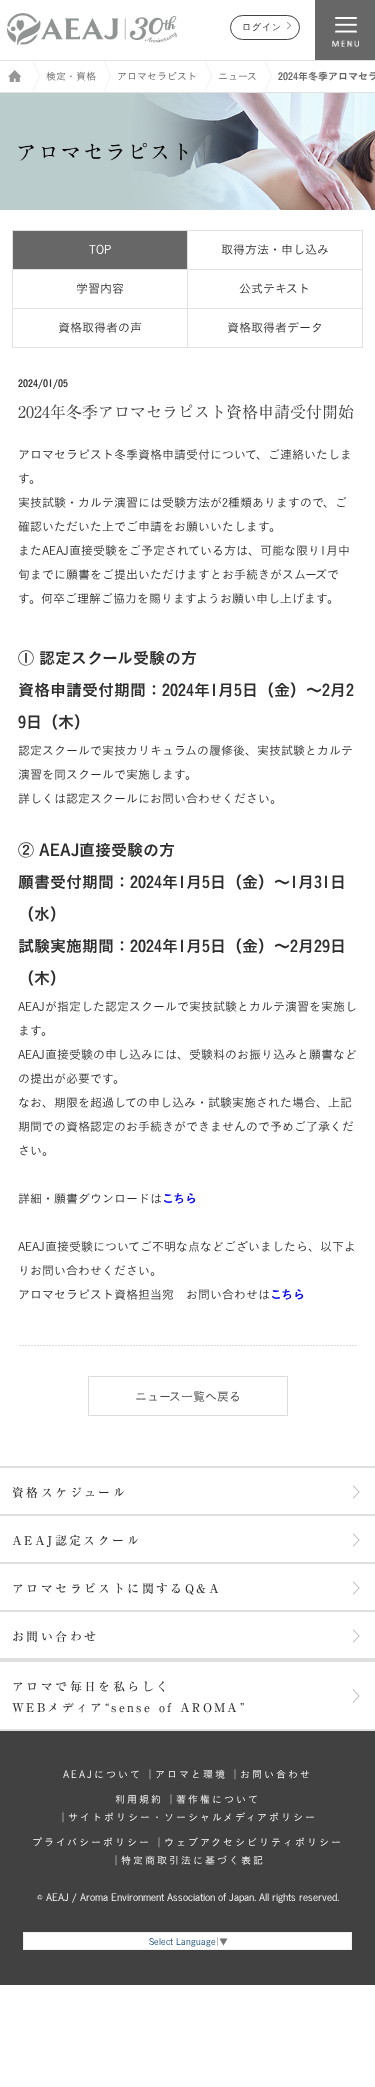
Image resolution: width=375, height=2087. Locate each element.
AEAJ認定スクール (76, 1540)
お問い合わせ (55, 1636)
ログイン (262, 27)
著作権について (218, 1799)
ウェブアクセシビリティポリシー (253, 1842)
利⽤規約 (139, 1799)
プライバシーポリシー (91, 1842)
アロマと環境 (191, 1774)
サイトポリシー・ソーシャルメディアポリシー (192, 1817)
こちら (287, 1294)
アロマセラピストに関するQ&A (116, 1588)
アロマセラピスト (157, 76)
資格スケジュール (69, 1492)
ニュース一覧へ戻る (188, 1396)
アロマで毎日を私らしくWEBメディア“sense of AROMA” (129, 1696)
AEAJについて (102, 1774)
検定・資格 (71, 76)
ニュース (237, 76)
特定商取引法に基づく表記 (193, 1860)
